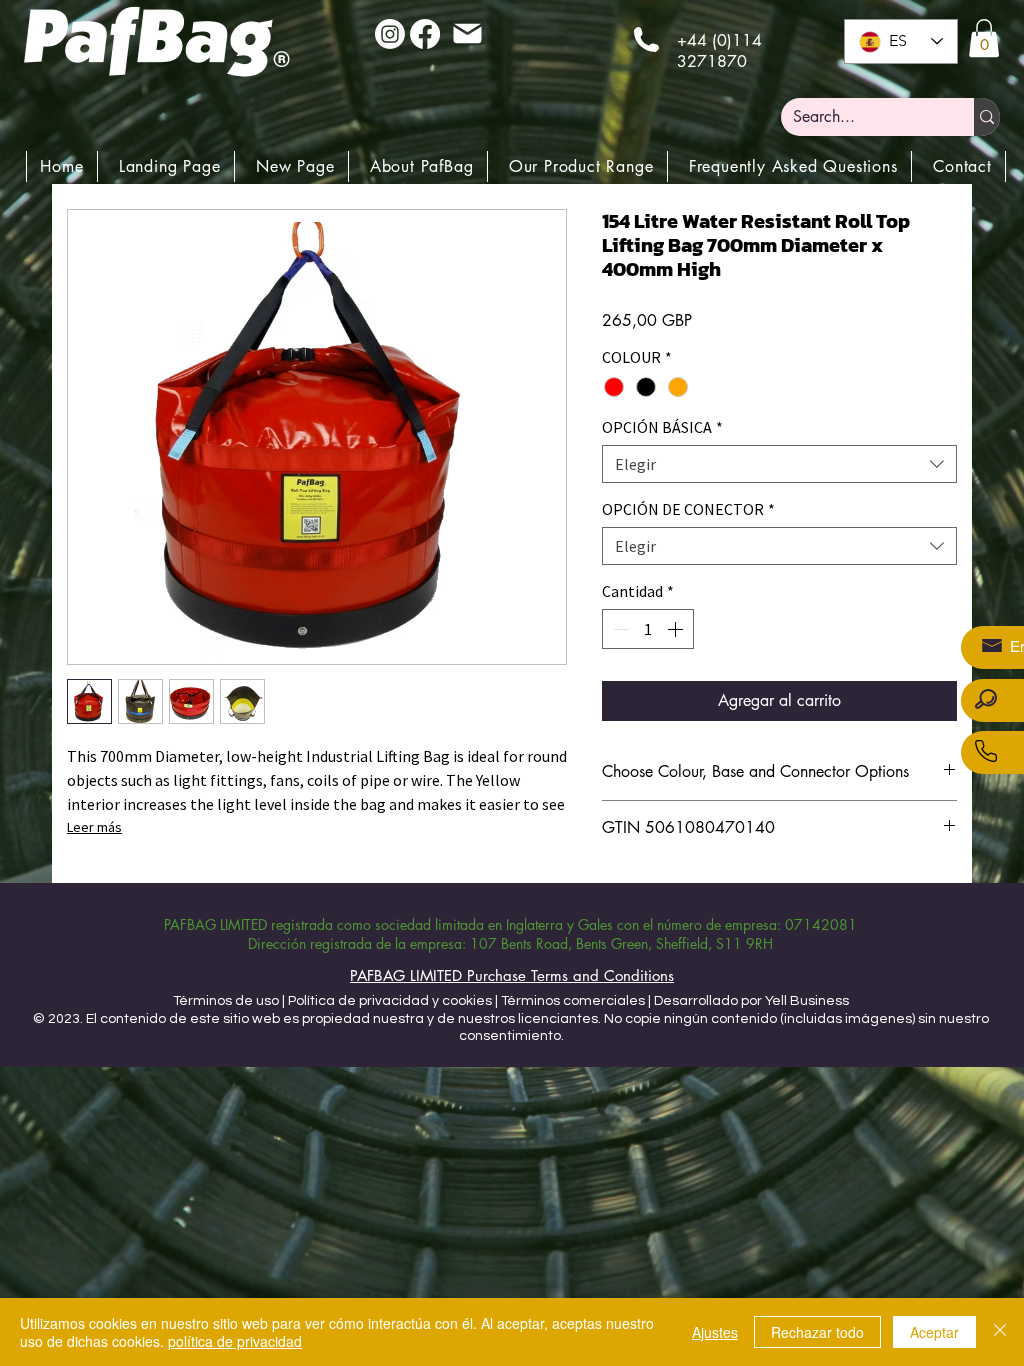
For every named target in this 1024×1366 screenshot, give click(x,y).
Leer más (94, 827)
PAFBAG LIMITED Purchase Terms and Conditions (512, 975)
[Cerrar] (1000, 1332)
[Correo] (467, 33)
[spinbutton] (648, 629)
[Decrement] (619, 629)
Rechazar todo (817, 1332)
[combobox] (779, 464)
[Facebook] (425, 34)
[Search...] (987, 117)
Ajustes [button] (715, 1332)
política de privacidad (235, 1341)
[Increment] (677, 629)
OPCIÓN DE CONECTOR (688, 509)
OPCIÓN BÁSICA (662, 427)
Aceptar (934, 1332)
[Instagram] (390, 34)
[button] (984, 38)
